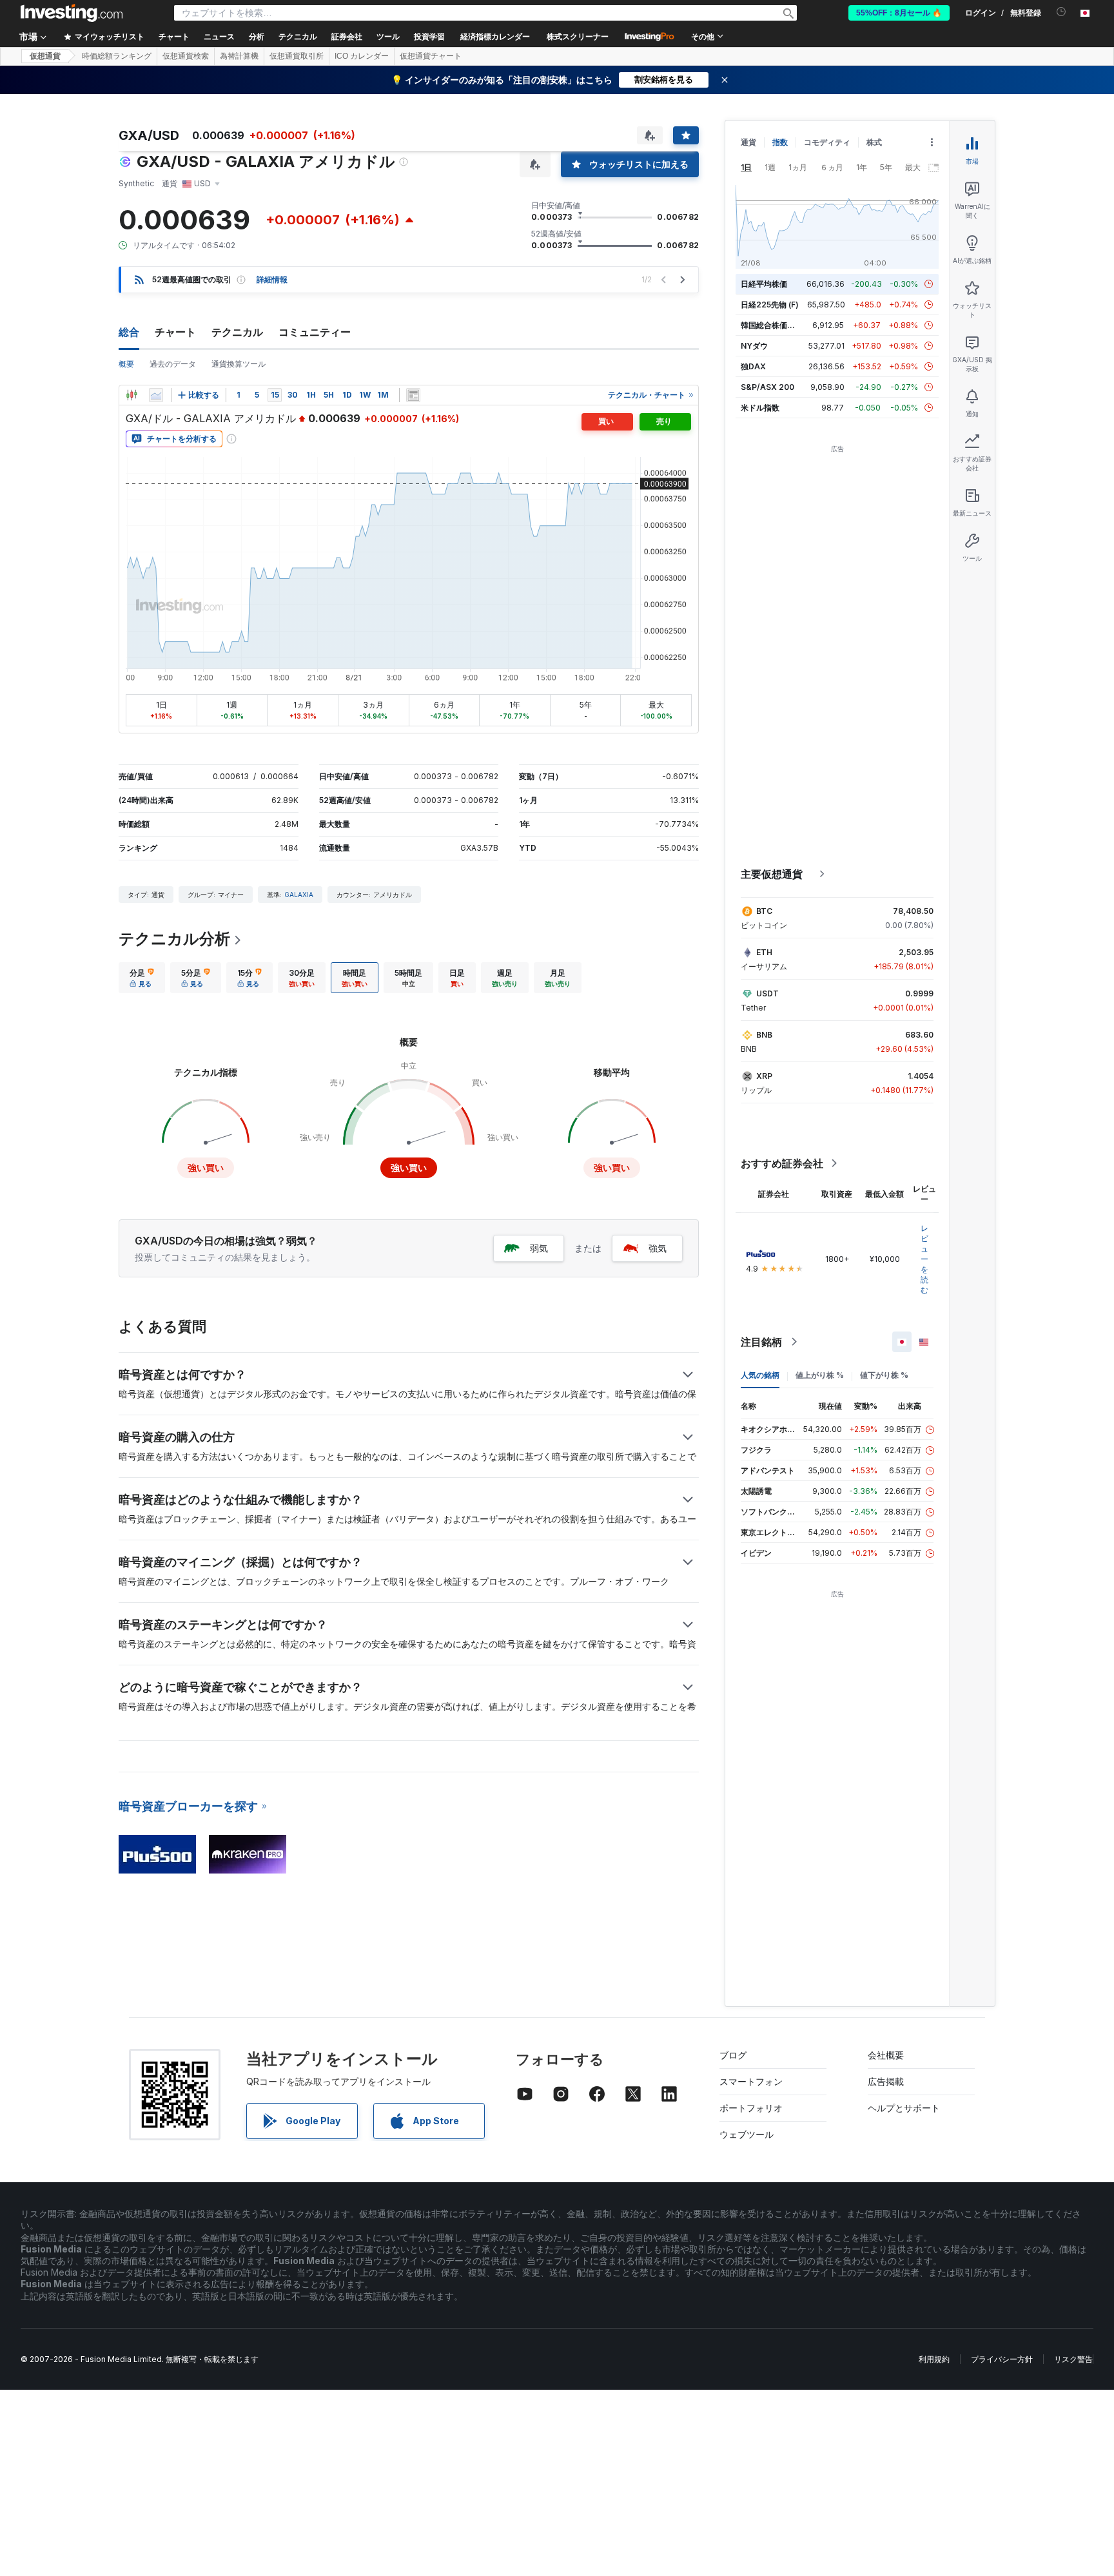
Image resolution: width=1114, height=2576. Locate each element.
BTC (764, 911)
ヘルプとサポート (904, 2108)
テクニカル (237, 332)
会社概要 (886, 2055)
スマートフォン (751, 2081)
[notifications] (1061, 12)
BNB (764, 1035)
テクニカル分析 (174, 939)
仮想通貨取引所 (297, 56)
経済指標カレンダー (495, 37)
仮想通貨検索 (186, 56)
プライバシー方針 (1002, 2359)
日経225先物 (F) (770, 305)
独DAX (753, 366)
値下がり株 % (884, 1375)
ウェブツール (747, 2134)
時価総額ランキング (117, 56)
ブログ (733, 2055)
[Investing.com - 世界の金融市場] (72, 13)
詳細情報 (272, 279)
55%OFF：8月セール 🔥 (899, 13)
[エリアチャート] (156, 395)
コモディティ (827, 142)
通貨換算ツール (239, 364)
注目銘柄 (761, 1342)
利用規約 (934, 2359)
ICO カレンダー (362, 56)
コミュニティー (315, 332)
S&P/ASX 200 (767, 387)
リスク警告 (1073, 2359)
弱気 (539, 1248)
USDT (767, 993)
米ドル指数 (760, 408)
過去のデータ (173, 364)
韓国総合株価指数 (772, 325)
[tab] (142, 978)
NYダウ (754, 346)
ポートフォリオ (751, 2108)
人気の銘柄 (760, 1375)
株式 (874, 142)
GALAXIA (299, 895)
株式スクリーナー (578, 37)
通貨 (748, 142)
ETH (764, 952)
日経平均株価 (764, 284)
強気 (658, 1248)
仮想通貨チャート (431, 56)
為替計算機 (239, 56)
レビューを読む (924, 1259)
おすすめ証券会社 (782, 1163)
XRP (764, 1076)
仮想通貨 (45, 56)
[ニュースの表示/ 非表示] (413, 395)
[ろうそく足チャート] (132, 395)
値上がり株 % (820, 1375)
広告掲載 (886, 2081)
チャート (175, 332)
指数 (780, 142)
